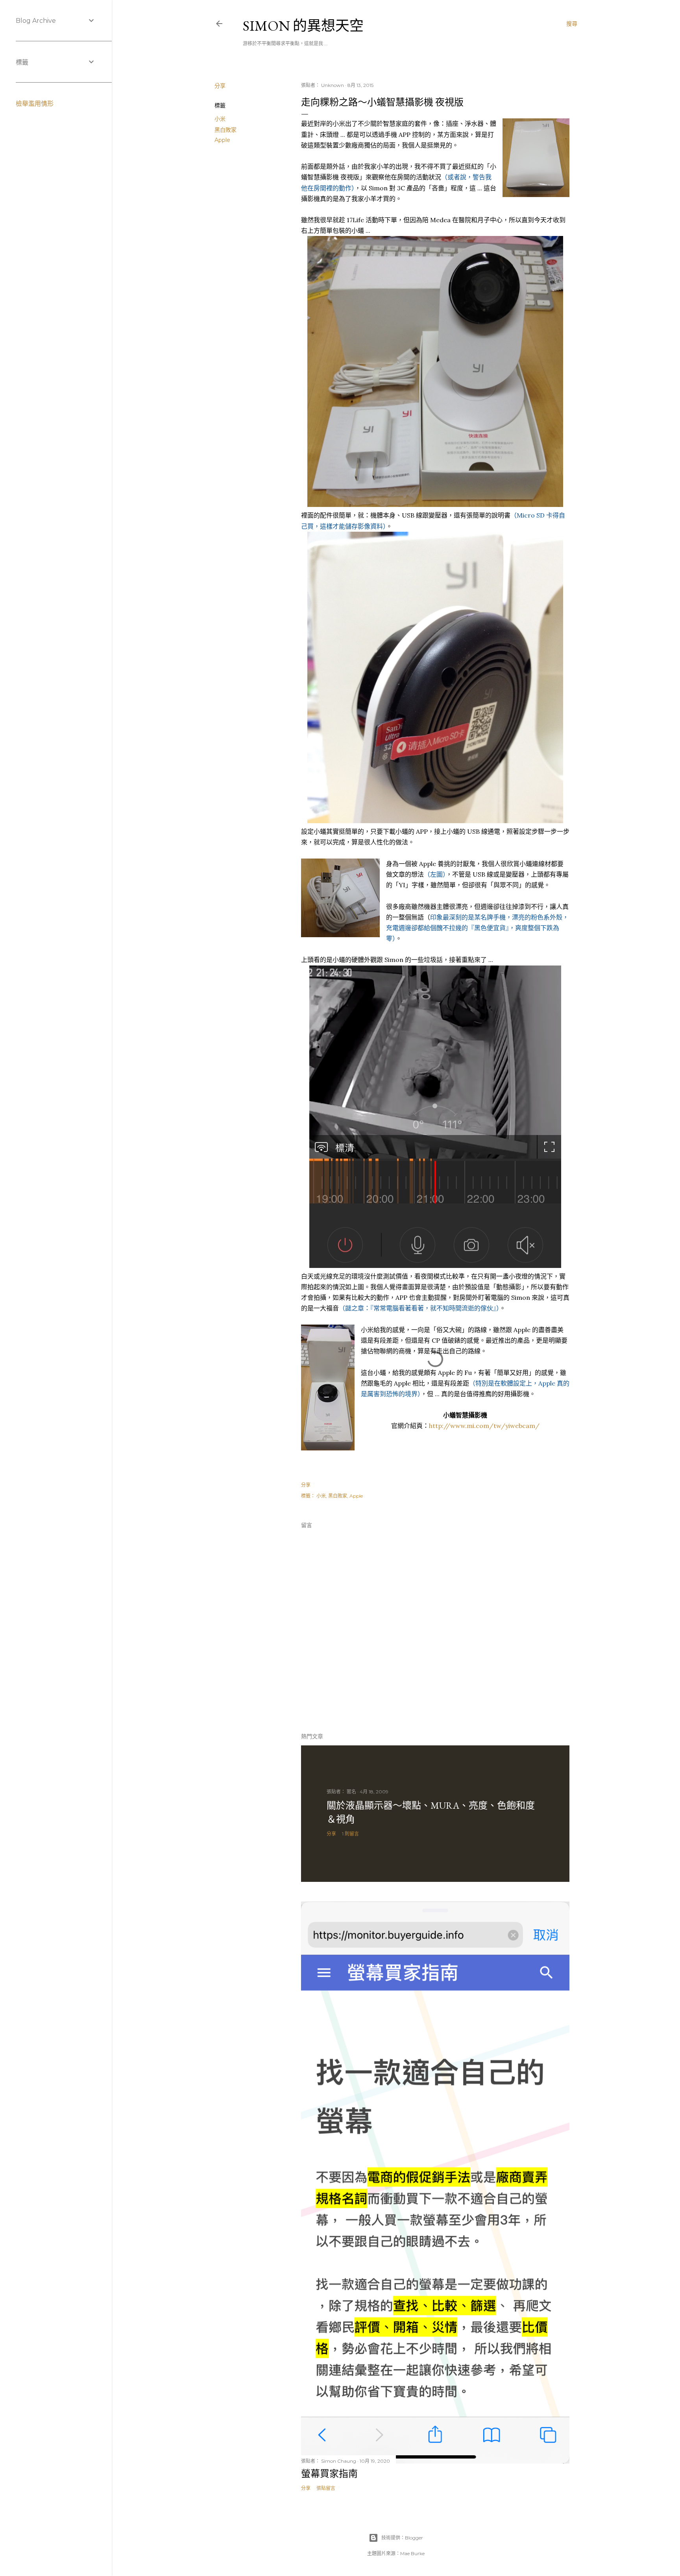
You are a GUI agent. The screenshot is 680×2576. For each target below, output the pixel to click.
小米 (220, 119)
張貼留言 (326, 2488)
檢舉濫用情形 (35, 104)
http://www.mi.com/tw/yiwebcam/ (484, 1426)
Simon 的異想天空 (303, 26)
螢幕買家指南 (329, 2474)
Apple (222, 140)
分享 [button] (220, 86)
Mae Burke (412, 2553)
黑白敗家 (225, 130)
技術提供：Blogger (402, 2538)
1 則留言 (350, 1834)
